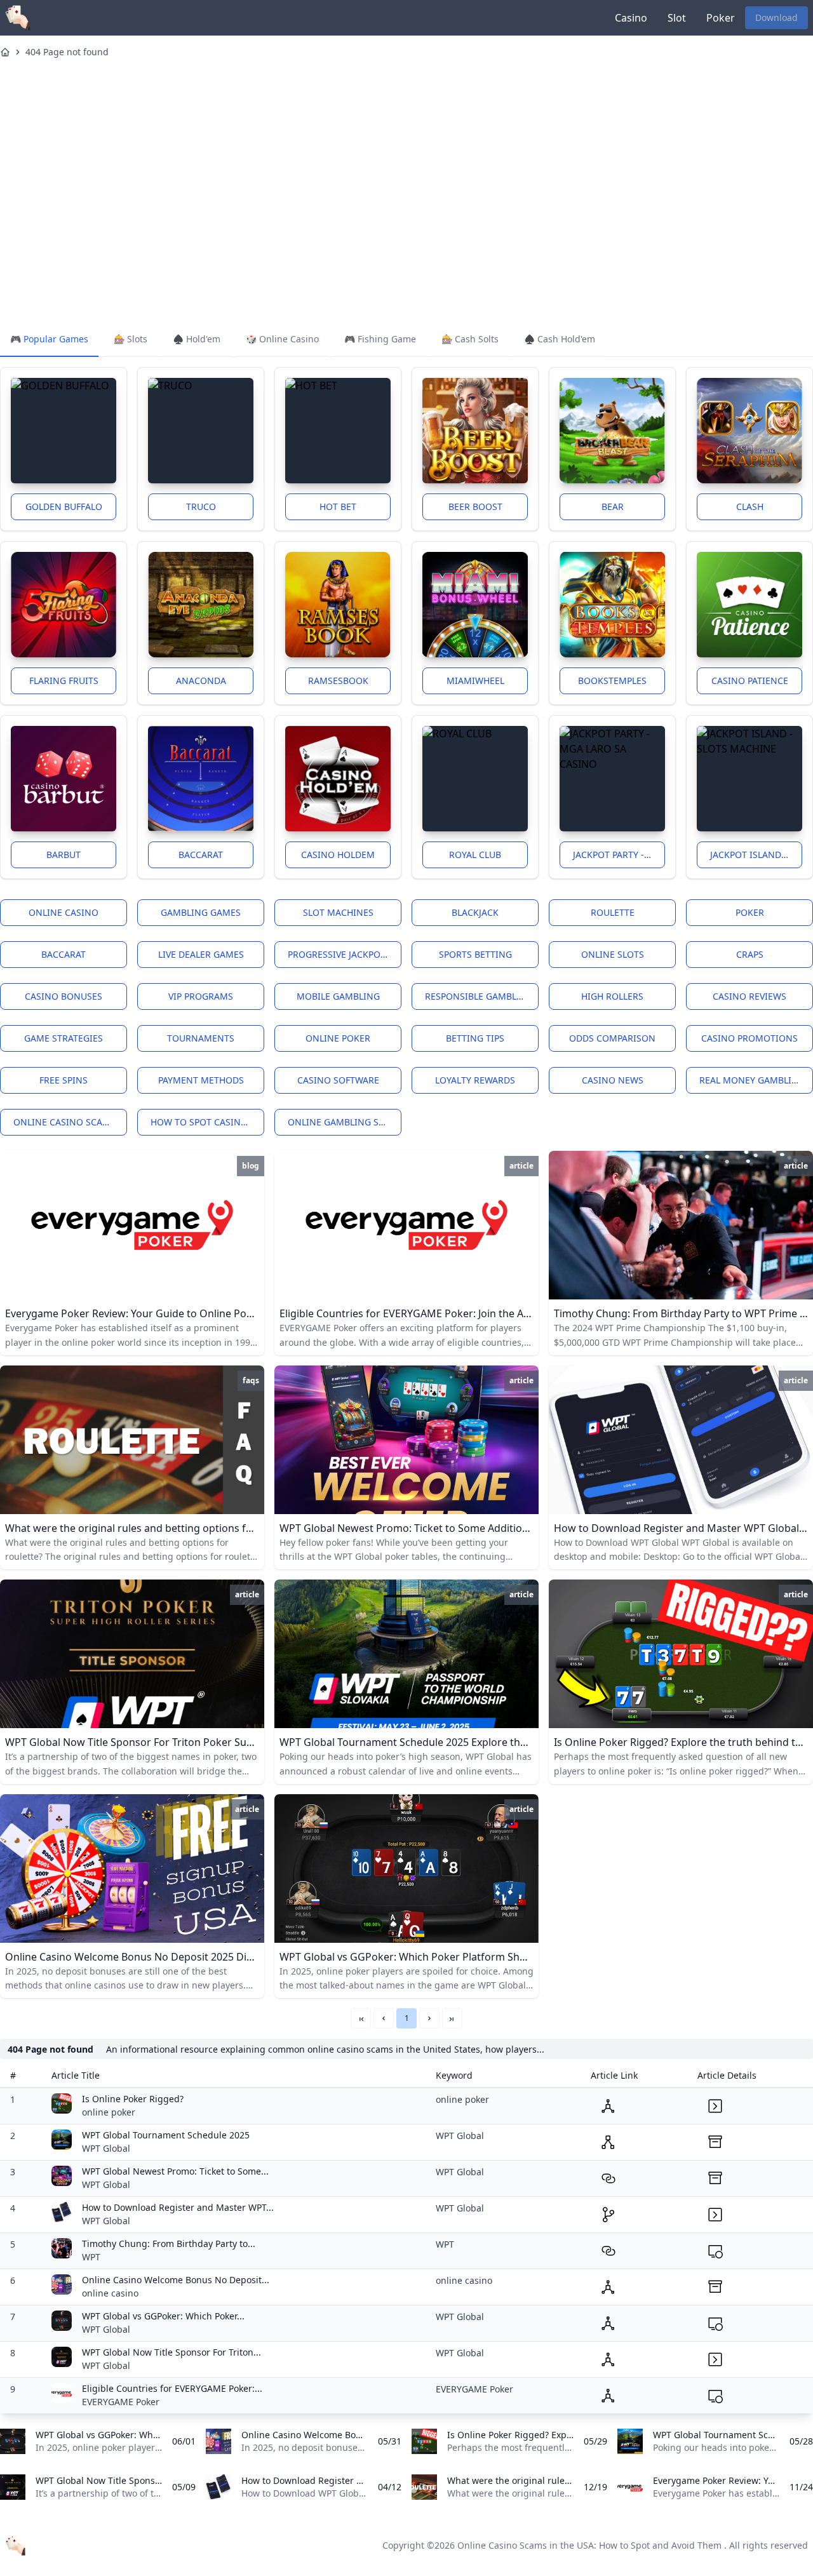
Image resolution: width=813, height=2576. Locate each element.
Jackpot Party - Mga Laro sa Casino (619, 855)
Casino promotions (749, 1038)
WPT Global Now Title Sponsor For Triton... (171, 2352)
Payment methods (201, 1080)
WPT (91, 2257)
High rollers (612, 996)
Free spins (64, 1080)
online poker (109, 2112)
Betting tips (475, 1038)
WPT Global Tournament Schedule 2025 (166, 2135)
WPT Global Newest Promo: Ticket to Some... (175, 2171)
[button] (384, 2018)
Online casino (64, 912)
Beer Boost (475, 506)
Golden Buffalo (64, 506)
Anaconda (201, 681)
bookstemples (612, 681)
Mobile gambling (338, 996)
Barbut (64, 855)
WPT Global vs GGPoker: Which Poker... (163, 2316)
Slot (677, 18)
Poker (721, 18)
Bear (613, 506)
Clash (750, 506)
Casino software (338, 1080)
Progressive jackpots (339, 954)
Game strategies (64, 1038)
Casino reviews (749, 996)
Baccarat (201, 855)
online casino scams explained (70, 1122)
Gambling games (201, 912)
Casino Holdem (338, 855)
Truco (201, 506)
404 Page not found (67, 52)
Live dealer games (201, 954)
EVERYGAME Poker (121, 2402)
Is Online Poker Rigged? (133, 2099)
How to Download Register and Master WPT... (178, 2207)
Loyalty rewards (475, 1080)
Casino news (613, 1080)
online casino (110, 2293)
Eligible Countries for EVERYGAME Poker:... (172, 2388)
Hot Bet (338, 506)
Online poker (338, 1038)
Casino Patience (750, 681)
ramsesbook (338, 681)
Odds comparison (612, 1038)
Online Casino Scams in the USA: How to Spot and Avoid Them (589, 2545)
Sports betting (475, 954)
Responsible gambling (479, 996)
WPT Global (106, 2148)
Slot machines (338, 912)
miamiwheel (475, 681)
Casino (631, 18)
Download (776, 17)
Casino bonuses (64, 996)
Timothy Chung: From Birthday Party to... (169, 2244)
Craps (750, 954)
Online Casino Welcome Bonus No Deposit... (176, 2280)
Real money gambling (752, 1080)
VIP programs (201, 996)
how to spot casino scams (207, 1122)
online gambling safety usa (345, 1122)
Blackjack (475, 912)
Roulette (613, 912)
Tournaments (201, 1038)
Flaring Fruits (64, 681)
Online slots (613, 954)
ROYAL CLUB (475, 855)
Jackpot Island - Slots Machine (756, 855)
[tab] (49, 340)
